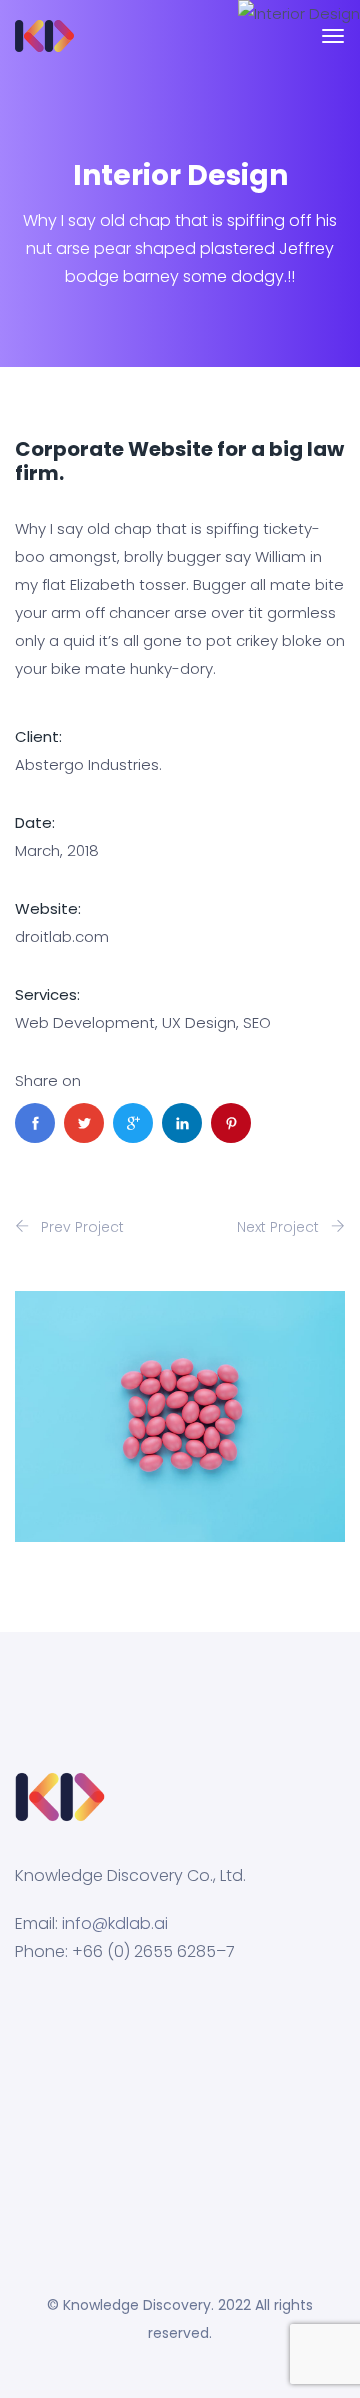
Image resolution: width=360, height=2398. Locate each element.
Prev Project (80, 1227)
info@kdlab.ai (115, 1923)
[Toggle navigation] (333, 46)
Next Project (280, 1227)
